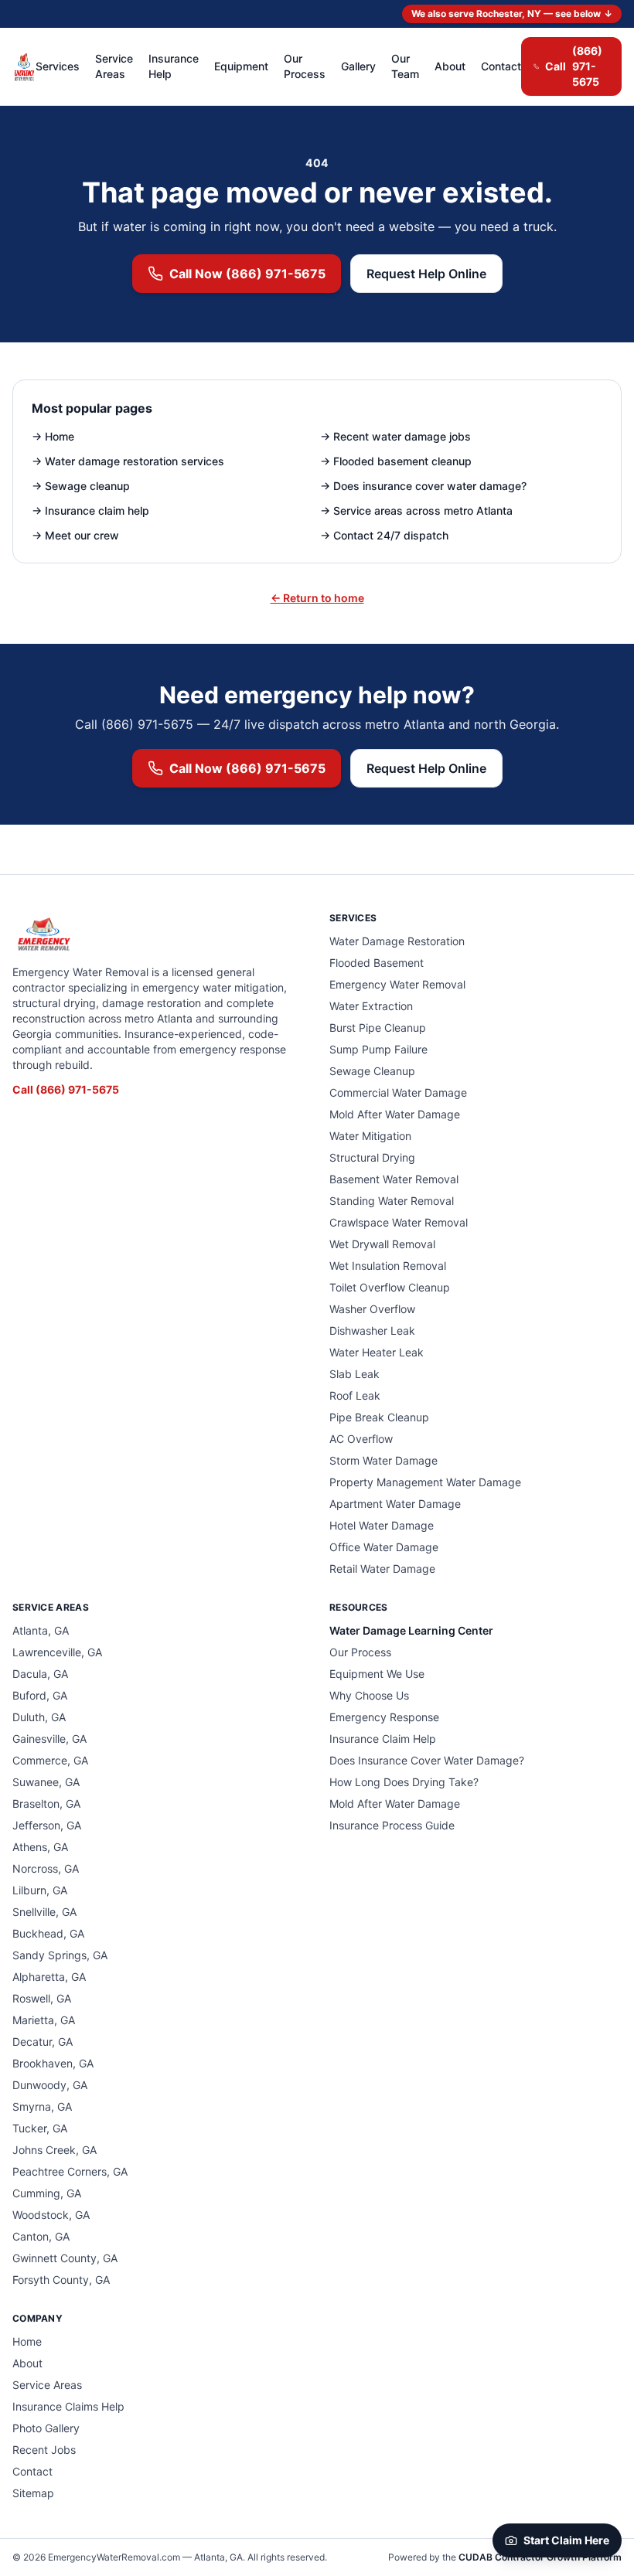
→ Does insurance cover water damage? (423, 486)
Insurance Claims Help (68, 2406)
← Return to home (317, 598)
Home (27, 2341)
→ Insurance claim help (90, 510)
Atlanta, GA (41, 1630)
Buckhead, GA (48, 1933)
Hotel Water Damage (382, 1525)
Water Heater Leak (377, 1352)
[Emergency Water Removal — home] (24, 66)
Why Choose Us (369, 1695)
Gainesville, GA (49, 1739)
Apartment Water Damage (395, 1504)
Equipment (241, 66)
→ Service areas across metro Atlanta (416, 510)
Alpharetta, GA (49, 1977)
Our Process (305, 66)
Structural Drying (372, 1157)
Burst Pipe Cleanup (378, 1028)
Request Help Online (426, 274)
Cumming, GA (47, 2193)
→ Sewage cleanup (81, 486)
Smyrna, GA (42, 2106)
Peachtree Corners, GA (70, 2171)
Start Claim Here (566, 2540)
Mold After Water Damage (395, 1114)
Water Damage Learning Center (411, 1630)
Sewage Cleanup (372, 1071)
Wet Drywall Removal (382, 1244)
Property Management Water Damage (425, 1482)
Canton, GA (41, 2236)
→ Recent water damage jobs (395, 436)
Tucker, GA (40, 2128)
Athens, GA (40, 1847)
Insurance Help (174, 66)
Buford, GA (40, 1695)
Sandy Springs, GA (60, 1955)
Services (58, 66)
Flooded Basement (377, 963)
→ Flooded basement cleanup (396, 461)
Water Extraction (371, 1006)
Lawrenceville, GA (57, 1652)
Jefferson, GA (47, 1825)
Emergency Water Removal (397, 984)
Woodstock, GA (51, 2215)
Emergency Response (384, 1717)
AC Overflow (361, 1439)
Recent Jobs (44, 2450)
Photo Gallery (46, 2428)
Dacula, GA (40, 1674)
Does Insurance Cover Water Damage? (427, 1760)
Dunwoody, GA (50, 2085)
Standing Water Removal (392, 1201)
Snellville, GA (44, 1912)
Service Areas (114, 66)
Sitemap (33, 2493)
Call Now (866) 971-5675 (247, 274)
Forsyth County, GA (61, 2280)
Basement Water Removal (394, 1179)
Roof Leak (355, 1395)
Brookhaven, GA (53, 2063)
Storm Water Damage (383, 1460)
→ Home (53, 436)
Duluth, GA (39, 1717)
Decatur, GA (43, 2042)
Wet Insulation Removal (388, 1266)
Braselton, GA (46, 1804)
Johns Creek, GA (55, 2150)
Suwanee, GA (46, 1782)
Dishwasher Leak (372, 1331)
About (450, 66)
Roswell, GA (42, 1998)
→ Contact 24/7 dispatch (384, 535)
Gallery (358, 66)
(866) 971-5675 (574, 66)
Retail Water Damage (382, 1569)
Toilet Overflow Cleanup (390, 1287)
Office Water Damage (384, 1547)
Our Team (405, 66)
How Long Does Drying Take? (404, 1782)
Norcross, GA (46, 1868)
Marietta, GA (44, 2020)
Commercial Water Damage (398, 1092)
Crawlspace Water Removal (399, 1222)
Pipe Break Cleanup (379, 1417)
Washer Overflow (372, 1309)
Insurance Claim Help (383, 1739)
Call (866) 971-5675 (66, 1089)
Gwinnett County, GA (65, 2258)
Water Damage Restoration (397, 941)
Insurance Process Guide (392, 1825)
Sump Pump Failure (378, 1049)
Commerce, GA (50, 1760)
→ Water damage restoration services (128, 461)
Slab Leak (354, 1374)
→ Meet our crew (75, 535)
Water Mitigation (370, 1136)
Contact (501, 66)
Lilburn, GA (40, 1890)
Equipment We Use (377, 1674)
